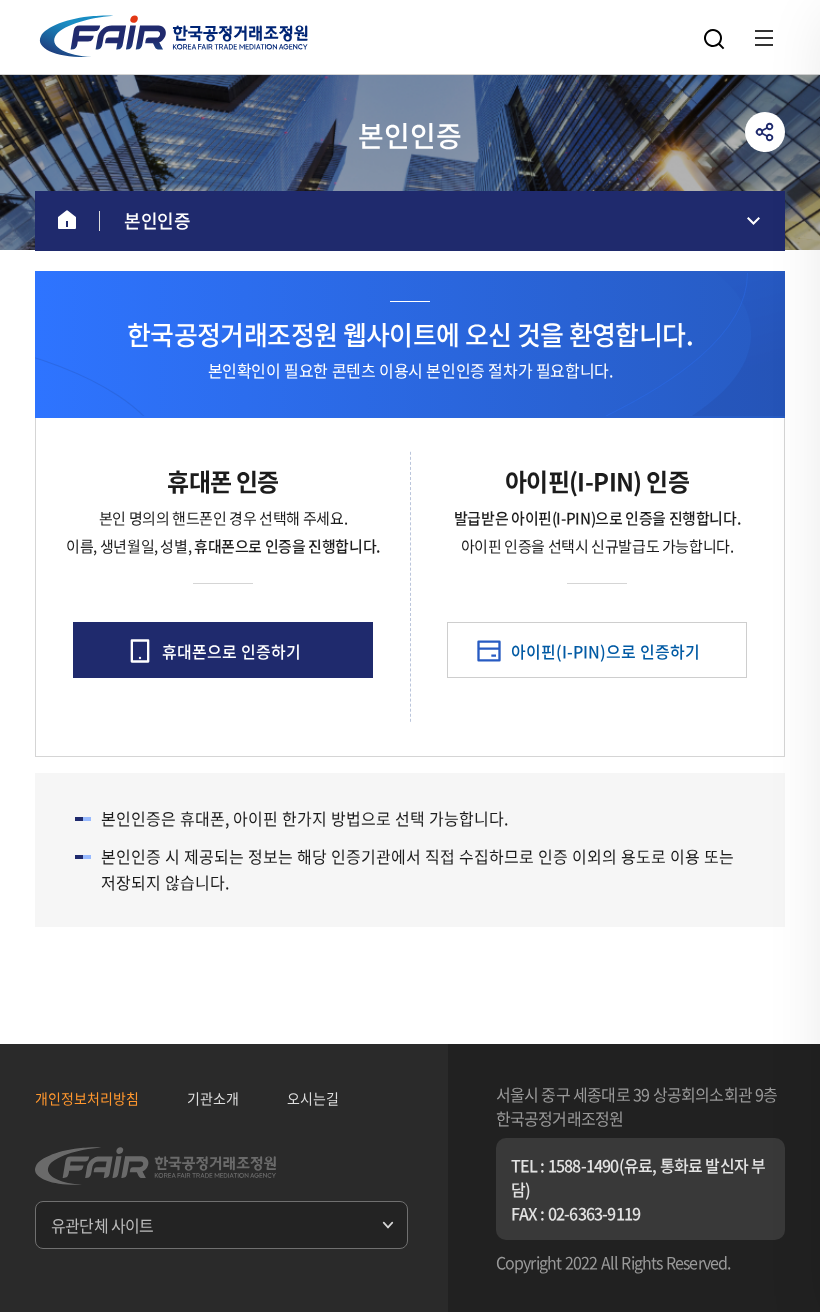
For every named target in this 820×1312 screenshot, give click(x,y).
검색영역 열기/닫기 (713, 38)
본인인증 (157, 220)
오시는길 (313, 1098)
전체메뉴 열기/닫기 (764, 38)
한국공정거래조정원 (174, 36)
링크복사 (765, 132)
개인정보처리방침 (87, 1098)
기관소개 (213, 1098)
